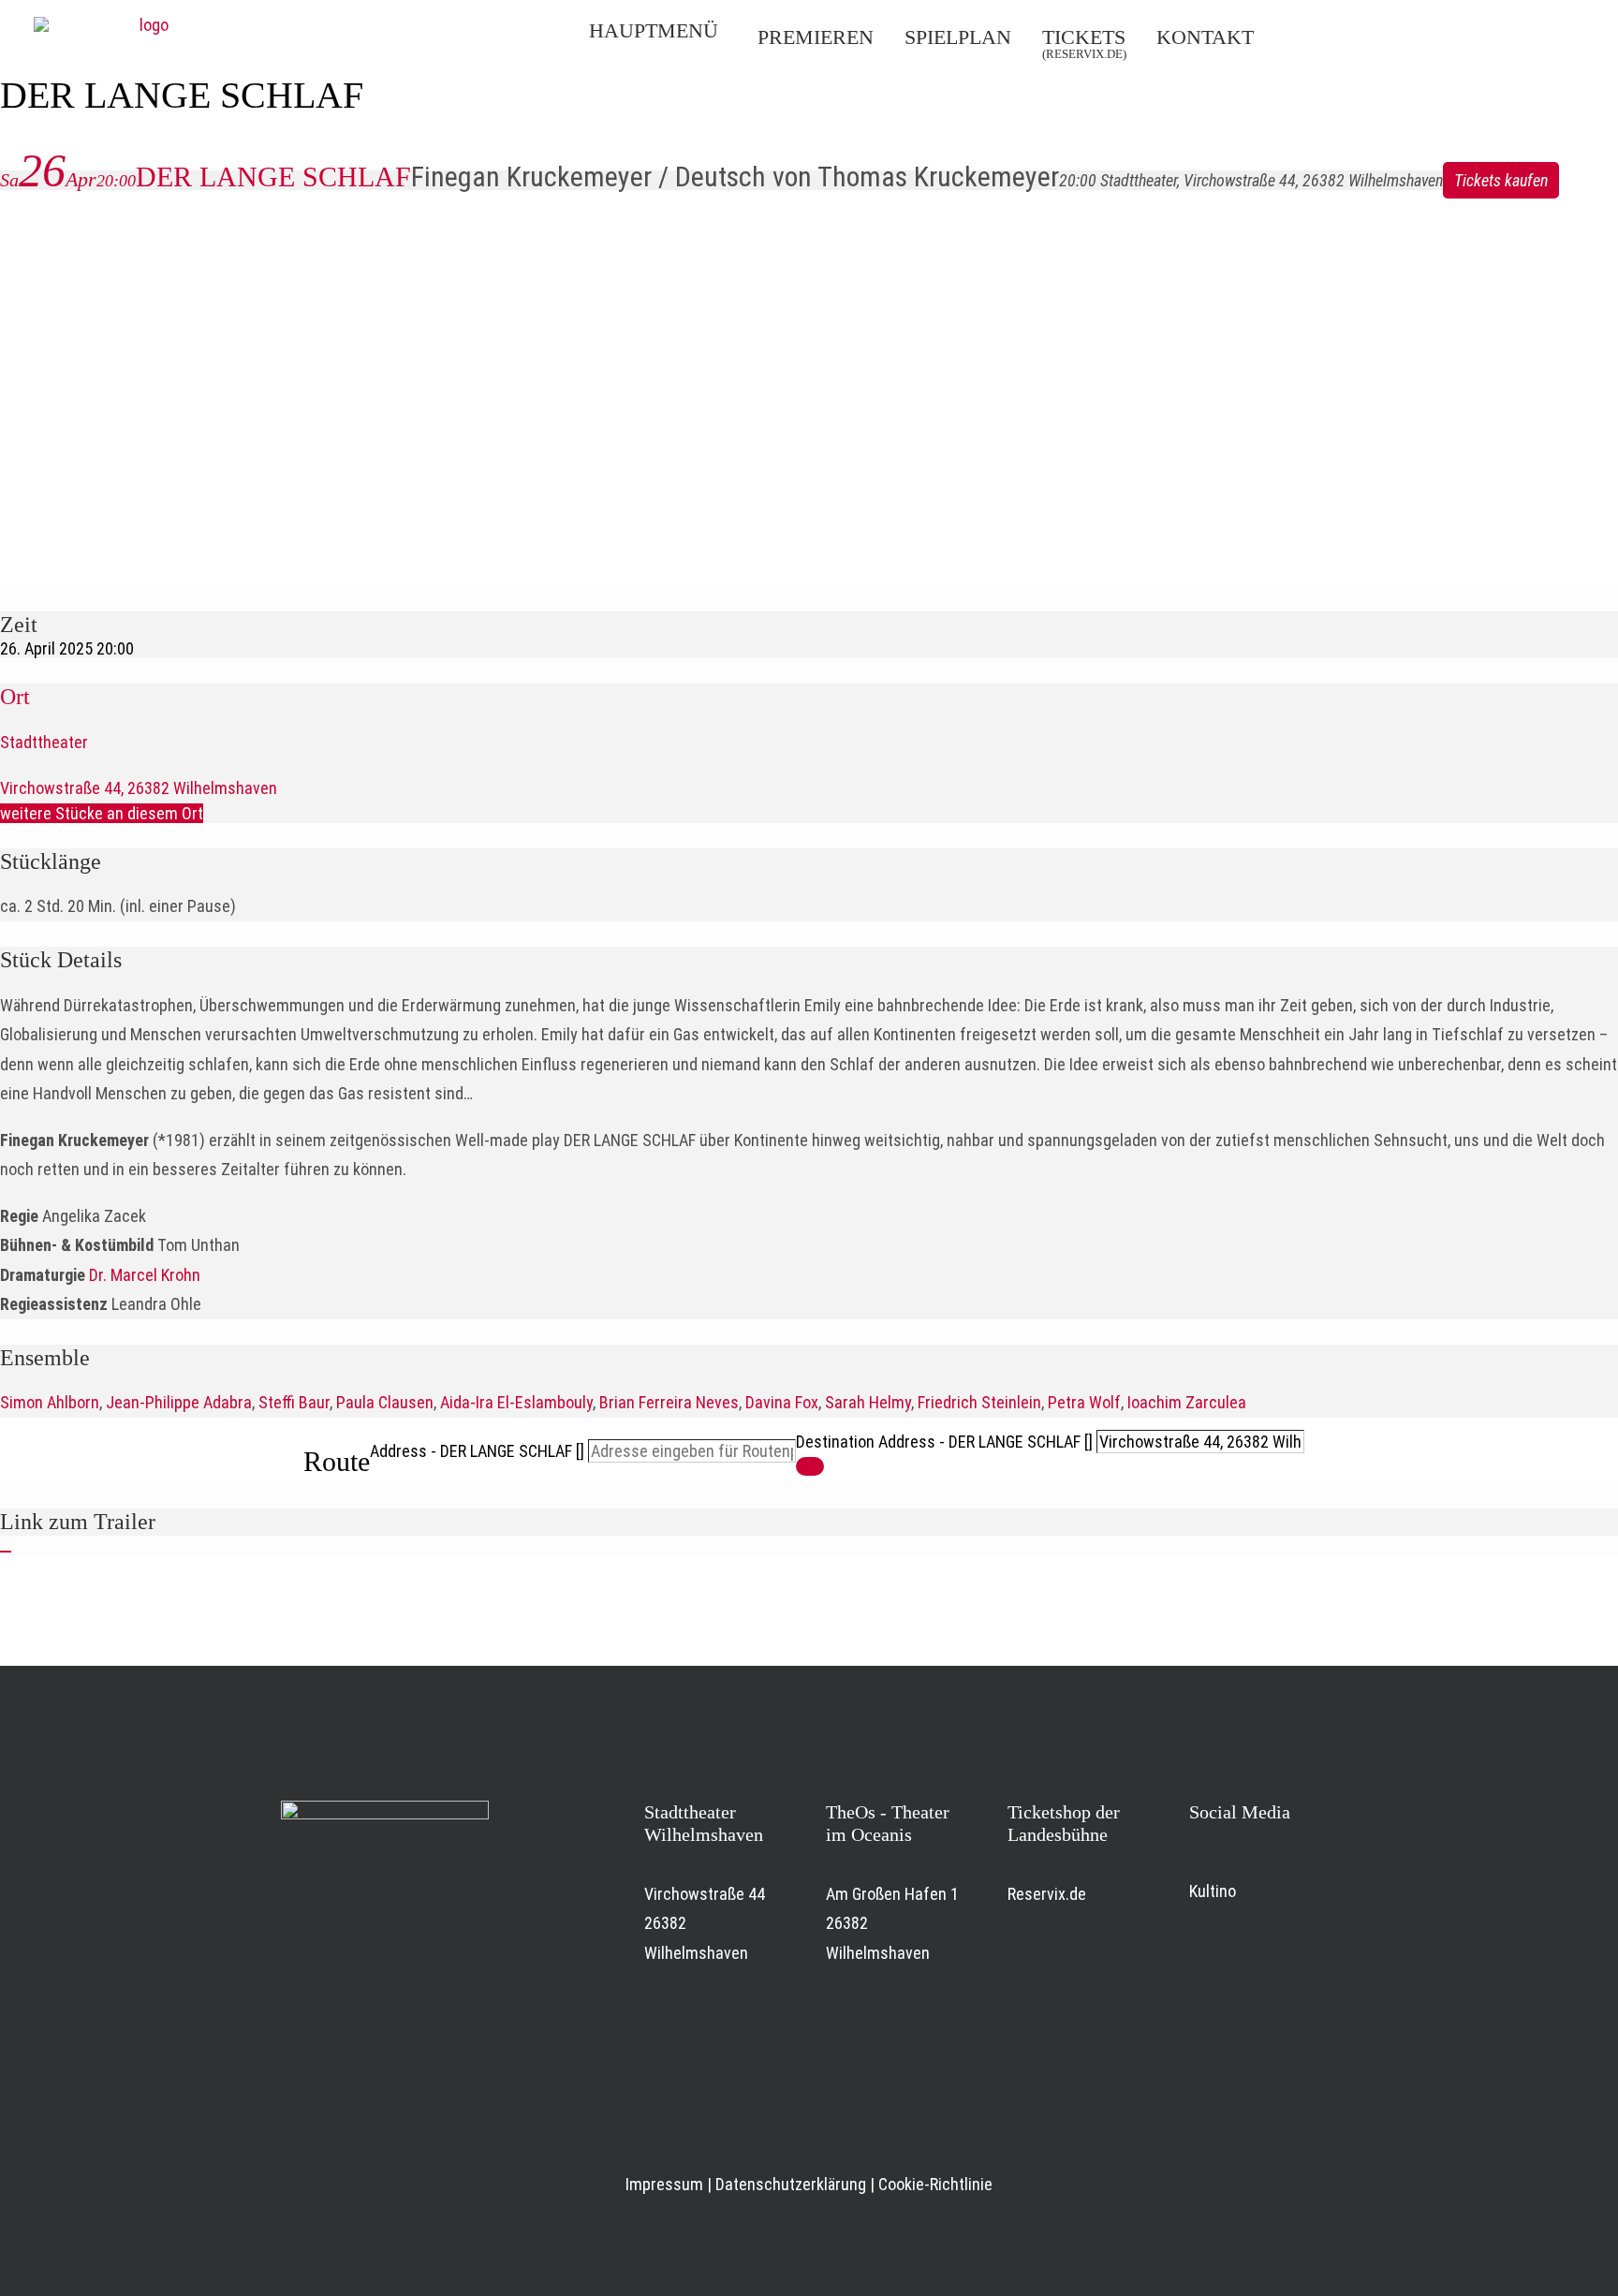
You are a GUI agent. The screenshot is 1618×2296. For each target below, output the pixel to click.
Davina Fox (782, 1402)
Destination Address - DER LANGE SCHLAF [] (944, 1442)
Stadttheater (44, 742)
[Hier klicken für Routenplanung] (810, 1466)
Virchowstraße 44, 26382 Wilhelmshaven (139, 788)
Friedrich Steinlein (979, 1402)
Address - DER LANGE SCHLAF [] (477, 1451)
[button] (1409, 36)
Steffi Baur (294, 1402)
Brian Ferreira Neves (669, 1402)
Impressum (664, 2184)
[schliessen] (6, 1552)
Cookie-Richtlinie (935, 2184)
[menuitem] (664, 31)
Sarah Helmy (868, 1402)
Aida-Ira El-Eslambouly (516, 1402)
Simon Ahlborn (50, 1402)
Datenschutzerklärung (791, 2184)
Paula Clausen (385, 1402)
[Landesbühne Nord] (146, 31)
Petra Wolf (1084, 1402)
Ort (15, 697)
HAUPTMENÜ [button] (654, 30)
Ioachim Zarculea (1187, 1402)
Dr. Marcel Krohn (145, 1275)
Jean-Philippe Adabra (179, 1402)
